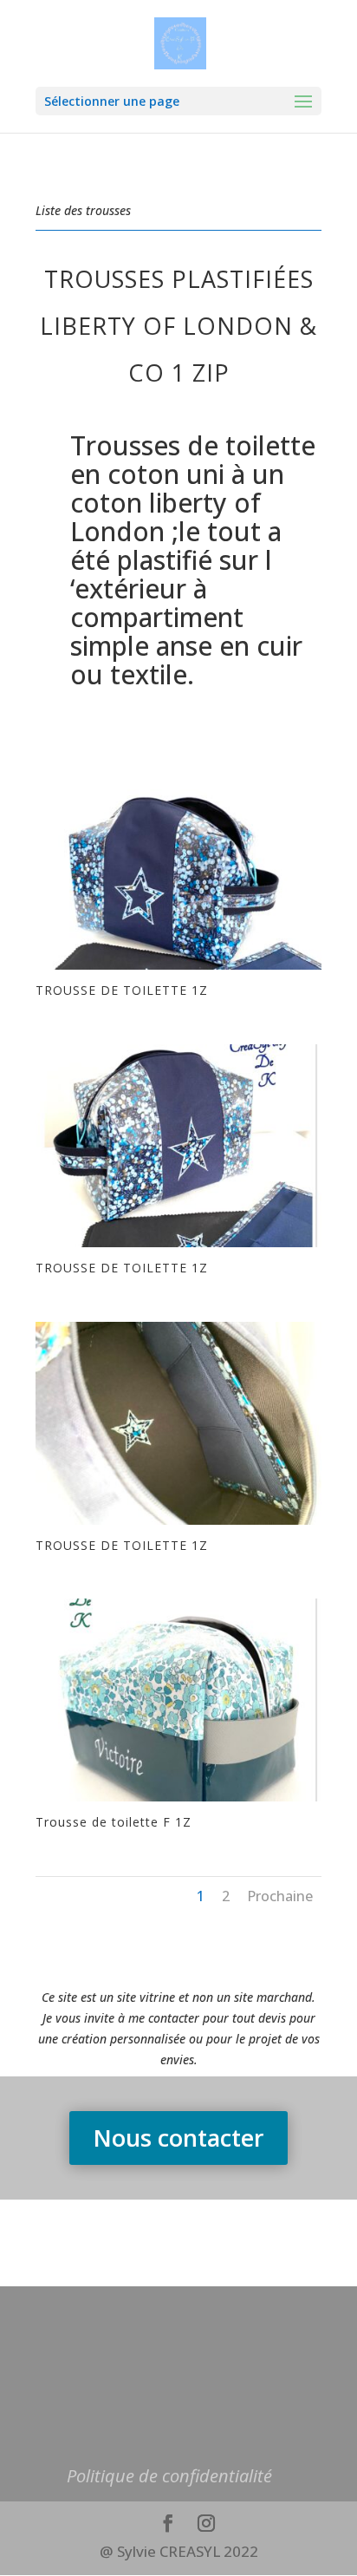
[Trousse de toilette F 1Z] (178, 1801)
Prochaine (280, 1896)
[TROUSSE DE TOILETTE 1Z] (178, 969)
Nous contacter (178, 2138)
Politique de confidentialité (169, 2476)
